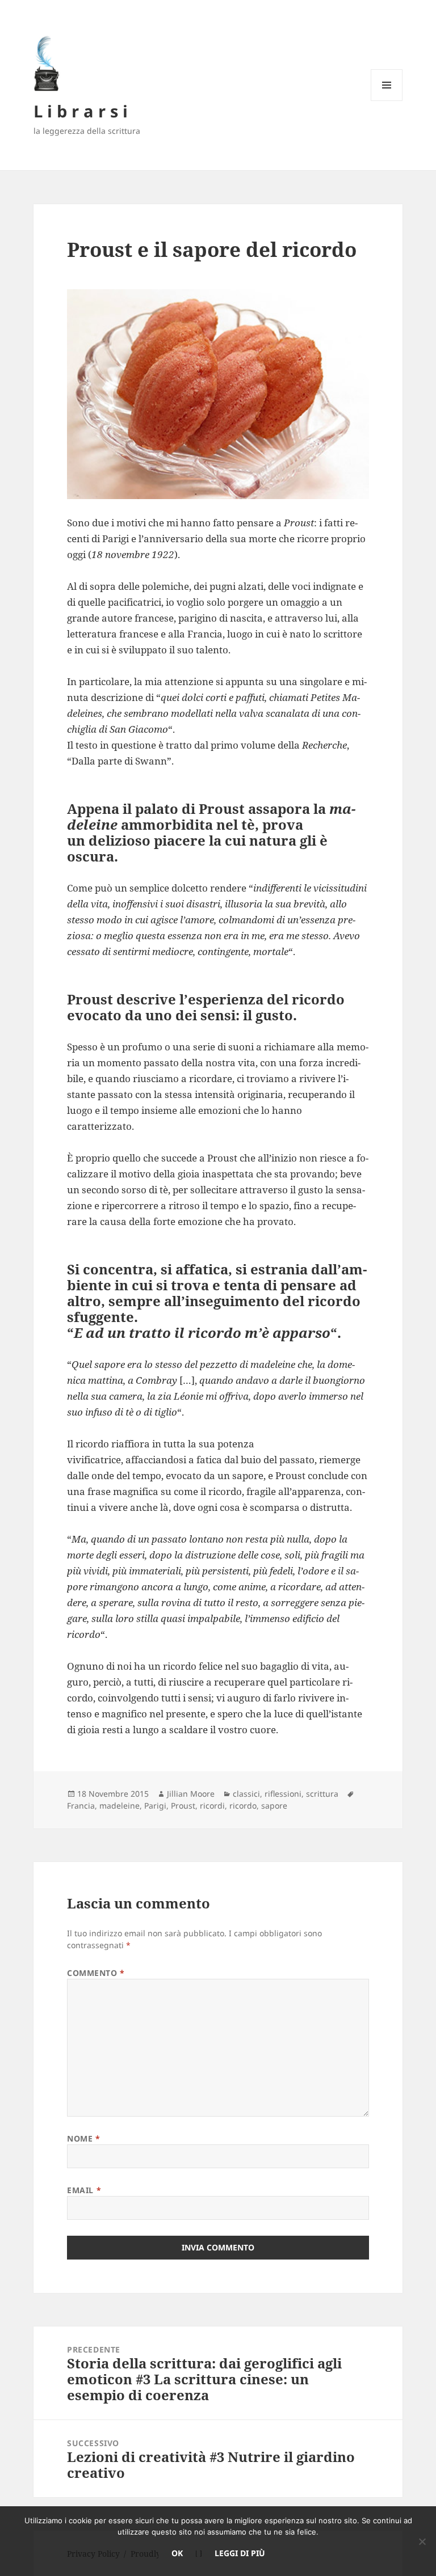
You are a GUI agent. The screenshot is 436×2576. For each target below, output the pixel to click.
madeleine (120, 1806)
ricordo (243, 1806)
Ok (177, 2553)
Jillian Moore (191, 1794)
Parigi (155, 1806)
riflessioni (283, 1794)
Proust (183, 1806)
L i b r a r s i (81, 111)
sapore (274, 1806)
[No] (422, 2541)
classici (246, 1794)
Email (84, 2190)
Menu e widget (387, 101)
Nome (83, 2138)
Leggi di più (240, 2553)
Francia (81, 1806)
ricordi (212, 1806)
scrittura (322, 1794)
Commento (96, 1973)
